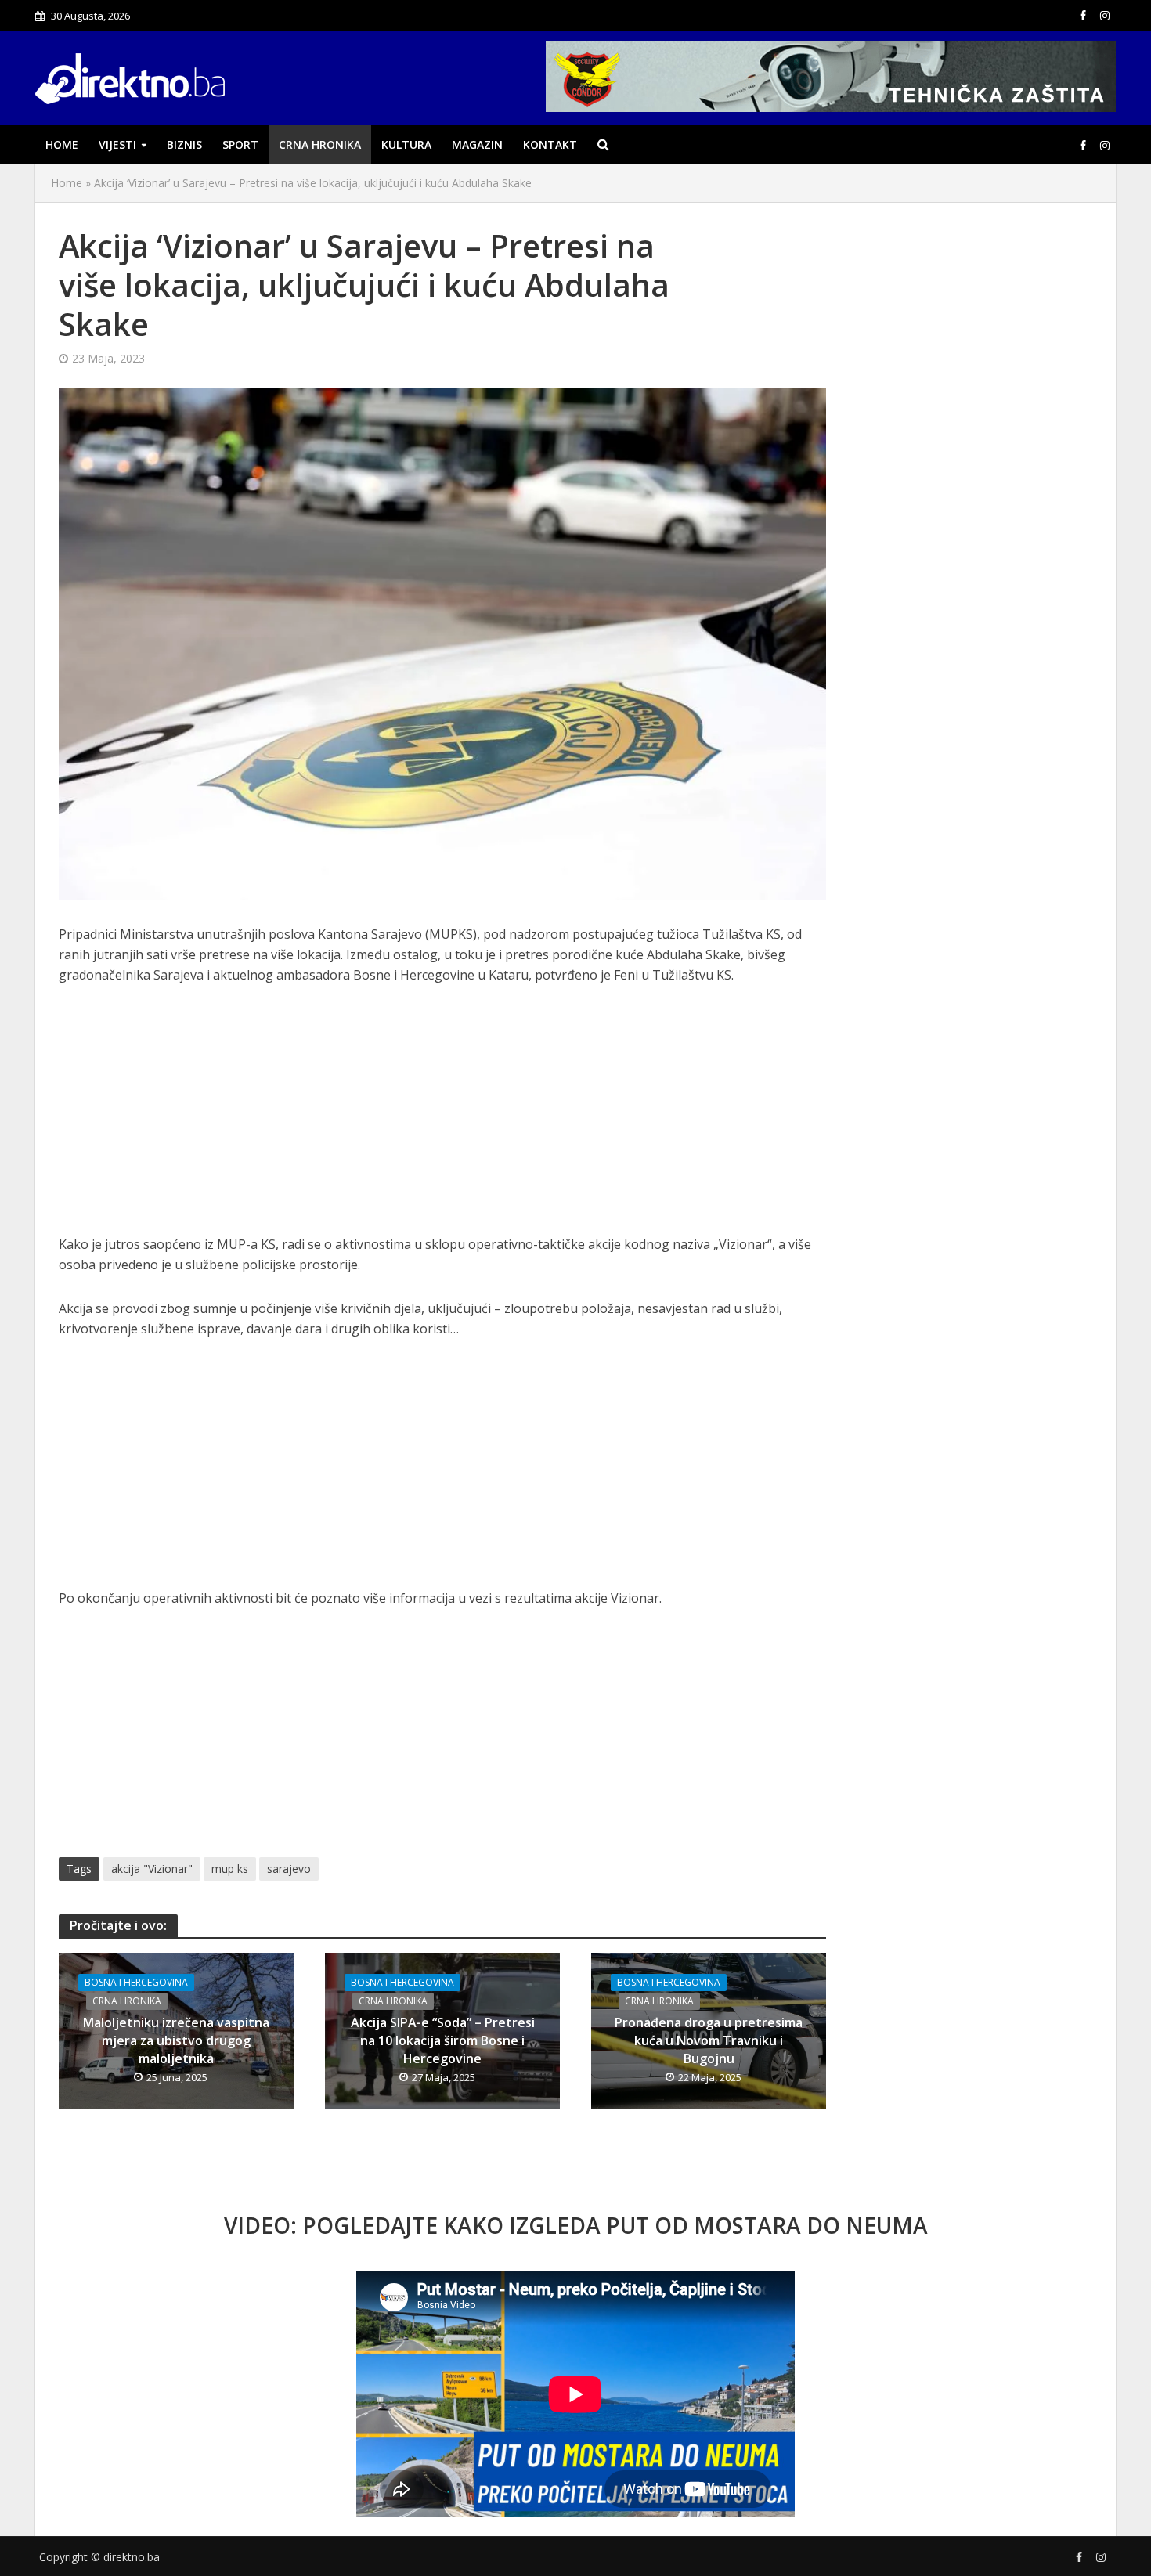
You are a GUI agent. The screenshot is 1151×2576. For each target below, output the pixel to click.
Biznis (184, 144)
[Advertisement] (442, 1118)
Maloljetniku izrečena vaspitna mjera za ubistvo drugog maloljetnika (176, 2040)
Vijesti (117, 144)
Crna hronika (320, 144)
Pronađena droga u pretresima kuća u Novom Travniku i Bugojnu (709, 2040)
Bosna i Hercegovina (136, 1982)
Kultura (406, 144)
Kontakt (550, 144)
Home (62, 144)
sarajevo (289, 1869)
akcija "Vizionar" (152, 1869)
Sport (240, 144)
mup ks (230, 1869)
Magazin (477, 144)
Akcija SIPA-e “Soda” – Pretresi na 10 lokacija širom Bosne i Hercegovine (443, 2040)
